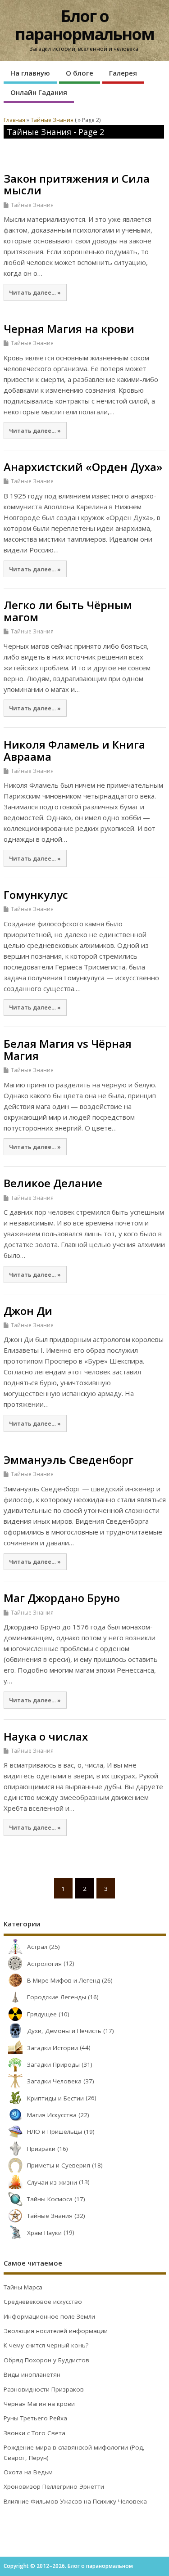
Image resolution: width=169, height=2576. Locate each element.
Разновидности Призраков (44, 2389)
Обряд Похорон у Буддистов (46, 2360)
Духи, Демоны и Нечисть (64, 2031)
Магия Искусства (52, 2115)
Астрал (37, 1947)
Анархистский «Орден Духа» (83, 467)
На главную (30, 73)
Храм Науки (44, 2233)
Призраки (41, 2149)
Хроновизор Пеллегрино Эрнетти (54, 2486)
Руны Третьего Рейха (35, 2418)
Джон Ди (28, 1311)
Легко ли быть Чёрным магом (68, 611)
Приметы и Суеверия (59, 2165)
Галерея (123, 73)
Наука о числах (46, 1736)
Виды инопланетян (32, 2374)
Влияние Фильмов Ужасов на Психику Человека (75, 2501)
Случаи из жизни (52, 2182)
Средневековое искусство (43, 2302)
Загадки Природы (53, 2064)
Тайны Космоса (50, 2199)
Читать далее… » (35, 292)
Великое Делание (53, 1183)
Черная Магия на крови (69, 329)
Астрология (44, 1964)
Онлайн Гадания (39, 92)
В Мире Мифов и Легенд (64, 1980)
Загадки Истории (53, 2048)
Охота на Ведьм (28, 2472)
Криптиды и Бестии (55, 2098)
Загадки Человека (54, 2081)
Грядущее (42, 2014)
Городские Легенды (57, 1997)
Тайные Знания (32, 205)
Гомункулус (36, 895)
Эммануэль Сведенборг (69, 1460)
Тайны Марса (23, 2287)
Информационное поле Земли (49, 2316)
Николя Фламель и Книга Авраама (74, 750)
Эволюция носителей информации (56, 2331)
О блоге (80, 73)
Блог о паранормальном (84, 25)
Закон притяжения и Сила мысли (77, 184)
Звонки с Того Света (34, 2433)
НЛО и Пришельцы (55, 2132)
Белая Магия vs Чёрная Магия (68, 1049)
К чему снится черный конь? (46, 2345)
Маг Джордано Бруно (62, 1598)
